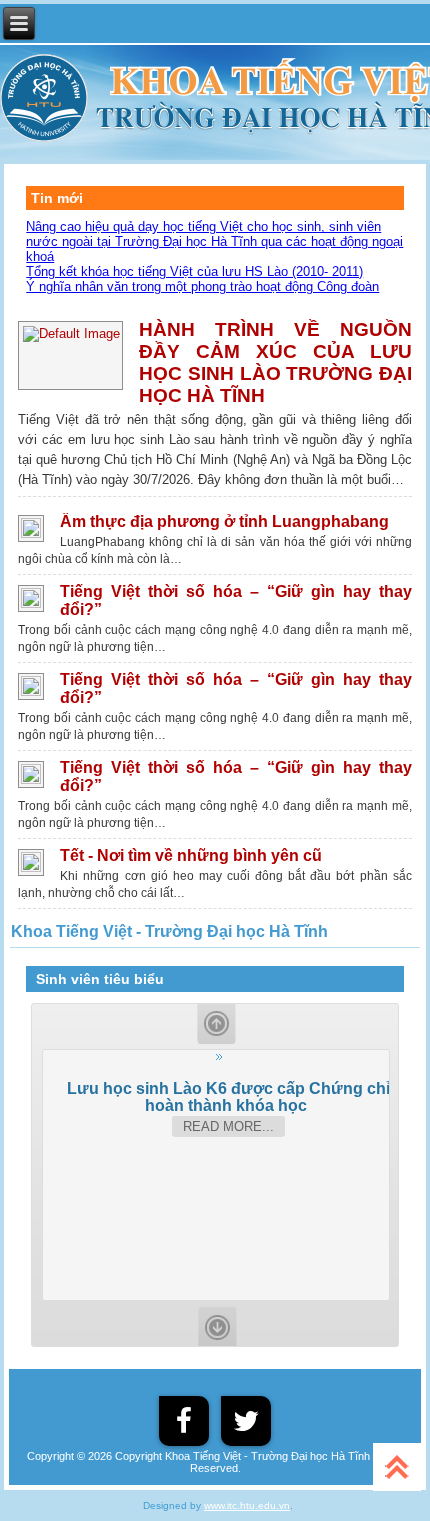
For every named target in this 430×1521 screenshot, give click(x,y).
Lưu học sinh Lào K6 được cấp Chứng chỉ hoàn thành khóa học (228, 1096)
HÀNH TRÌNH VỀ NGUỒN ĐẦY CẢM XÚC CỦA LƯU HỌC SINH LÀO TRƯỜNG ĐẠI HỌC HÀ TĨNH (275, 362)
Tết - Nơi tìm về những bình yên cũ (191, 855)
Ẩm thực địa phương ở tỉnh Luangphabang (224, 521)
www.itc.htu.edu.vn (247, 1505)
